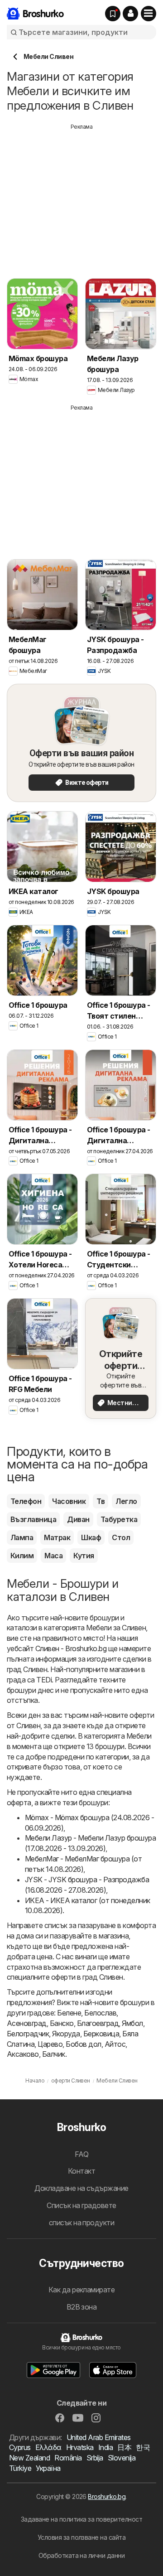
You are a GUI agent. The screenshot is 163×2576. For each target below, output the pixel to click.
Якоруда (66, 2034)
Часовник (69, 1501)
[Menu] (149, 14)
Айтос (115, 2044)
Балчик (54, 2054)
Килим (22, 1556)
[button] (130, 14)
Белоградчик (28, 2034)
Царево (50, 2044)
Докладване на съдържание (81, 2188)
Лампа (22, 1537)
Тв (101, 1501)
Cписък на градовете (81, 2205)
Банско (62, 2023)
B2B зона (82, 2307)
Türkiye (20, 2468)
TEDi (44, 1680)
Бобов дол (83, 2044)
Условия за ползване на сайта (82, 2537)
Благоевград (98, 2023)
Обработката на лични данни (82, 2555)
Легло (126, 1501)
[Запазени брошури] (113, 14)
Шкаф (91, 1537)
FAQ (81, 2154)
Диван (78, 1519)
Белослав (100, 2013)
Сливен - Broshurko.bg (71, 1648)
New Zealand (29, 2458)
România (68, 2458)
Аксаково (23, 2054)
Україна (48, 2468)
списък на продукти (82, 2223)
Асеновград (27, 2023)
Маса (53, 1556)
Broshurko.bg (107, 2496)
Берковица (101, 2034)
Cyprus (20, 2447)
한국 (143, 2447)
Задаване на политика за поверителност (81, 2519)
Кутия (84, 1556)
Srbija (95, 2458)
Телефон (26, 1501)
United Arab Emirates (99, 2437)
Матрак (57, 1537)
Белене (69, 2013)
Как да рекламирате (82, 2290)
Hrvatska (80, 2447)
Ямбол (132, 2023)
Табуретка (119, 1519)
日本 (124, 2447)
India (105, 2447)
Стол (121, 1537)
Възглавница (33, 1519)
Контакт (81, 2171)
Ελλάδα (48, 2447)
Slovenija (122, 2458)
